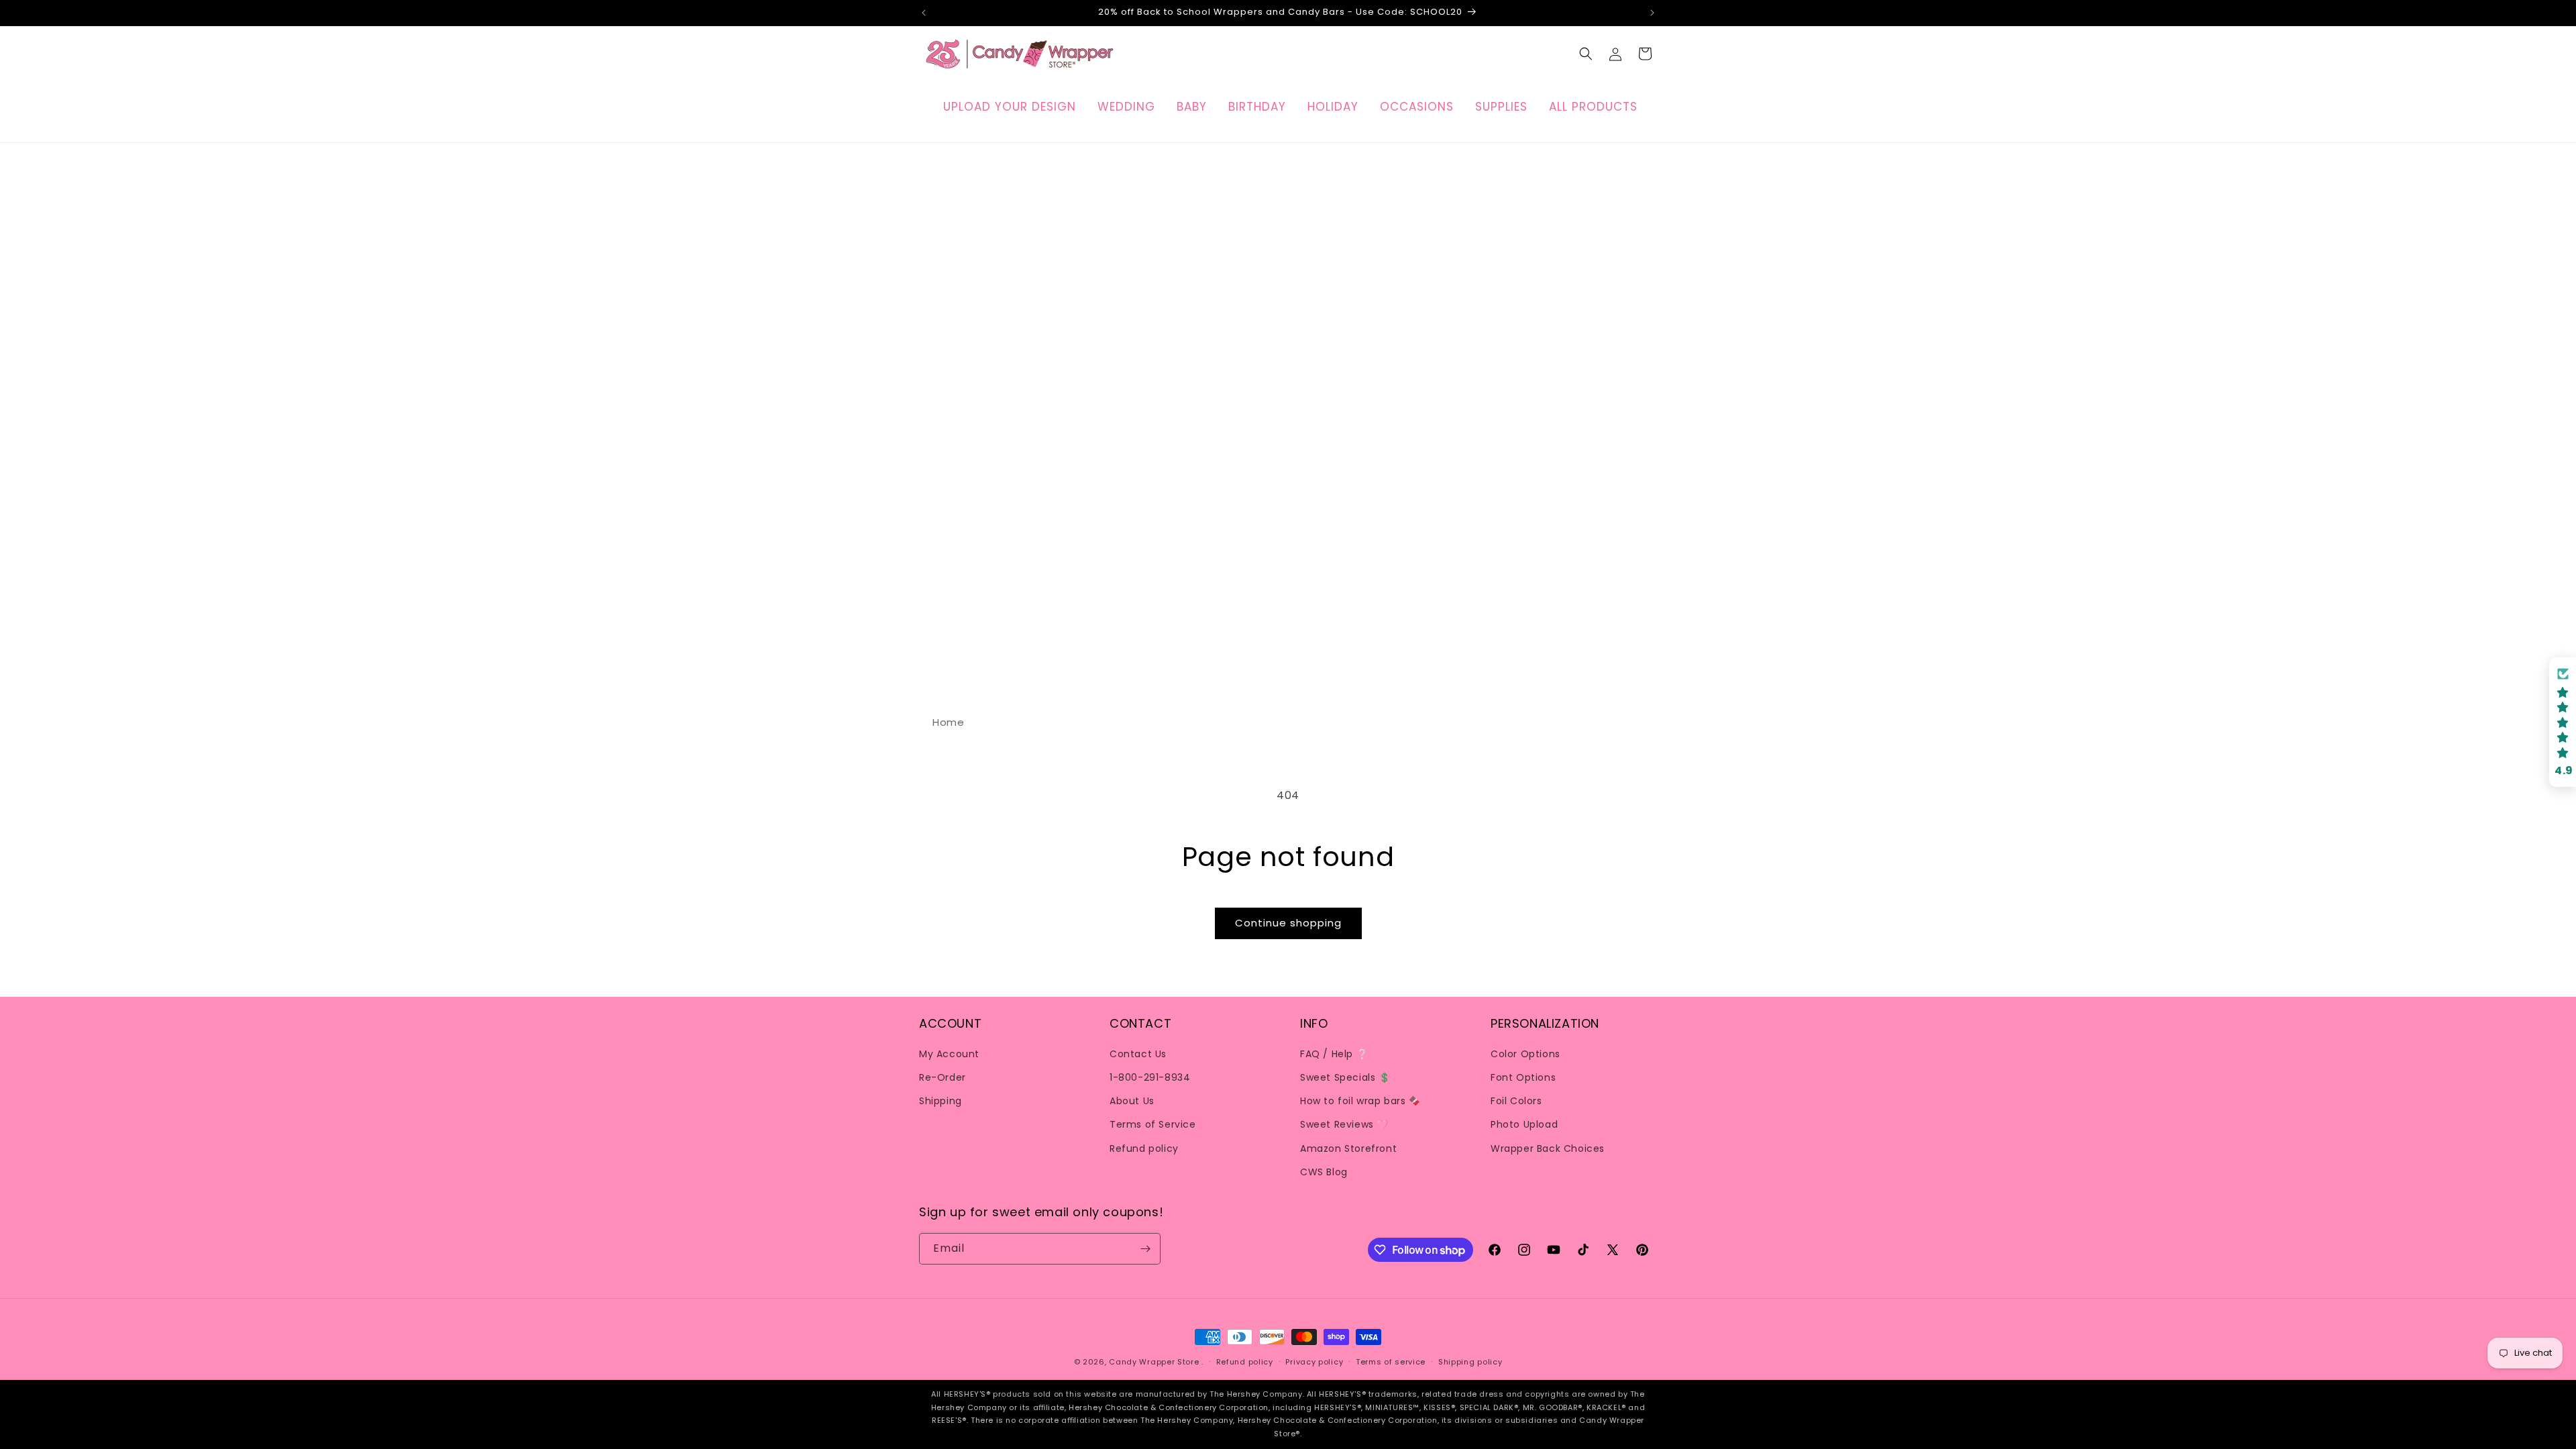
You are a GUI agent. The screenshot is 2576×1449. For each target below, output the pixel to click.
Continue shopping (1288, 923)
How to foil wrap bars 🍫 (1360, 1101)
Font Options (1523, 1077)
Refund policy (1144, 1148)
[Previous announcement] (924, 13)
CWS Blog (1324, 1172)
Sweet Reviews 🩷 (1344, 1124)
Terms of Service (1153, 1124)
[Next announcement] (1652, 13)
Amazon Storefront (1348, 1148)
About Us (1132, 1101)
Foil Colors (1516, 1101)
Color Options (1525, 1054)
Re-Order (943, 1077)
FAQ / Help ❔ (1334, 1054)
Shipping (941, 1101)
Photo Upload (1524, 1124)
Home (948, 722)
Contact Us (1138, 1054)
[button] (1586, 54)
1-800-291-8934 (1150, 1077)
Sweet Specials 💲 (1345, 1077)
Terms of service (1391, 1362)
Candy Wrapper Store (1154, 1362)
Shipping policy (1470, 1362)
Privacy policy (1314, 1362)
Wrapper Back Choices (1548, 1148)
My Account (949, 1054)
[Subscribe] (1145, 1249)
